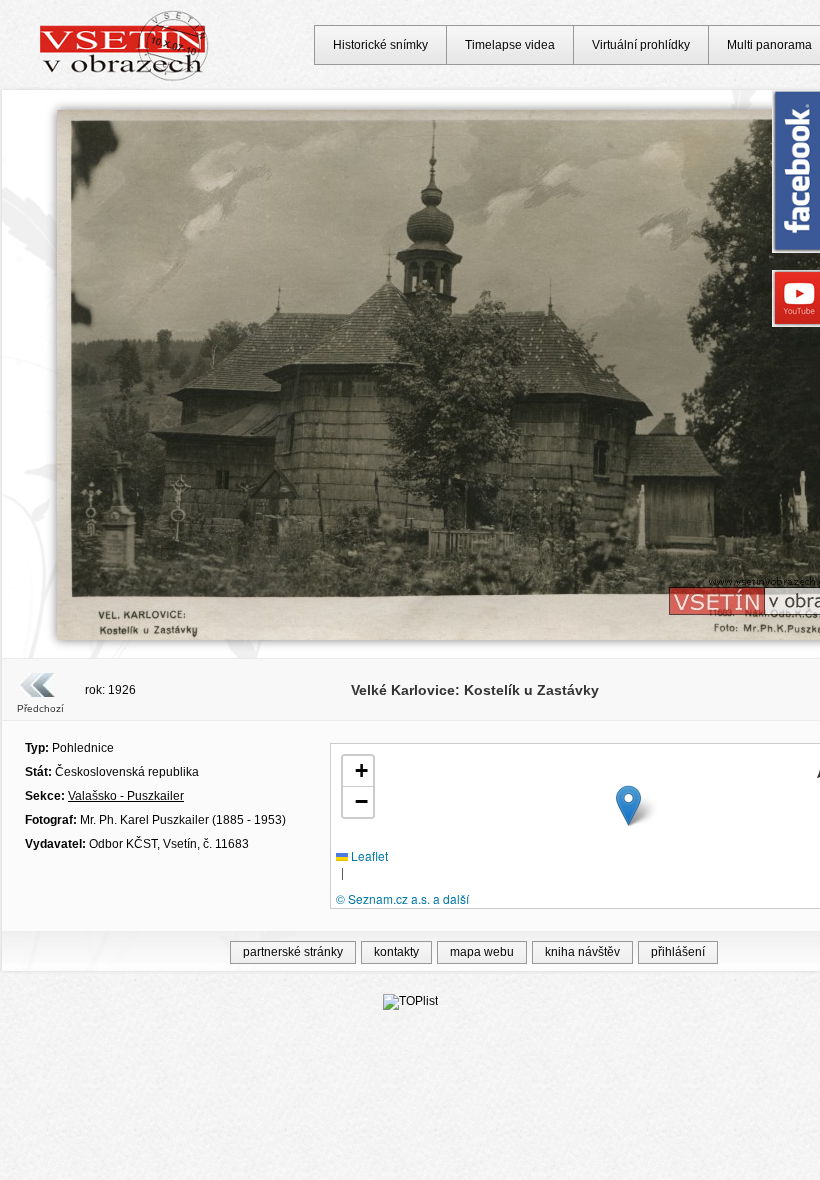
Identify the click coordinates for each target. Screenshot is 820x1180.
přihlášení (678, 952)
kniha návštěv (582, 952)
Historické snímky (380, 45)
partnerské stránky (293, 952)
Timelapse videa (510, 45)
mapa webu (482, 952)
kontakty (396, 952)
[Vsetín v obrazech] (124, 78)
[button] (628, 805)
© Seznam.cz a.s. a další (402, 898)
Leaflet (368, 855)
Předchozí (40, 708)
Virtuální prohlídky (641, 45)
